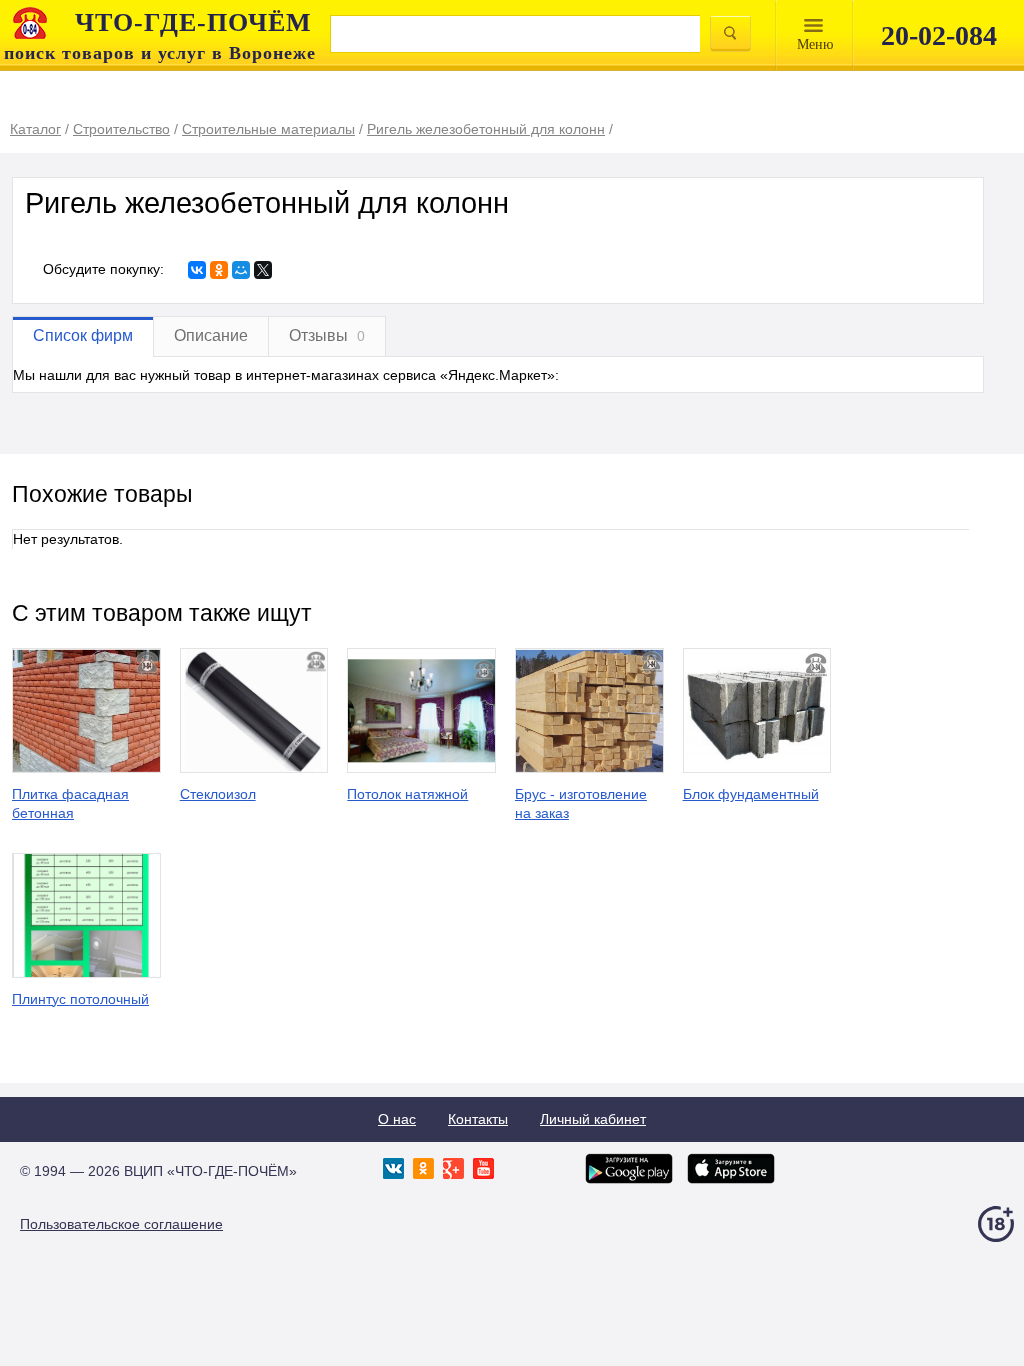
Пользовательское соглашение (121, 1224)
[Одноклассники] (219, 270)
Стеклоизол (218, 794)
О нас (397, 1119)
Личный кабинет (593, 1119)
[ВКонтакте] (197, 270)
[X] (263, 270)
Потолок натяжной (407, 794)
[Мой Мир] (241, 270)
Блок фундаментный (751, 794)
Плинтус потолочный (80, 999)
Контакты (478, 1119)
